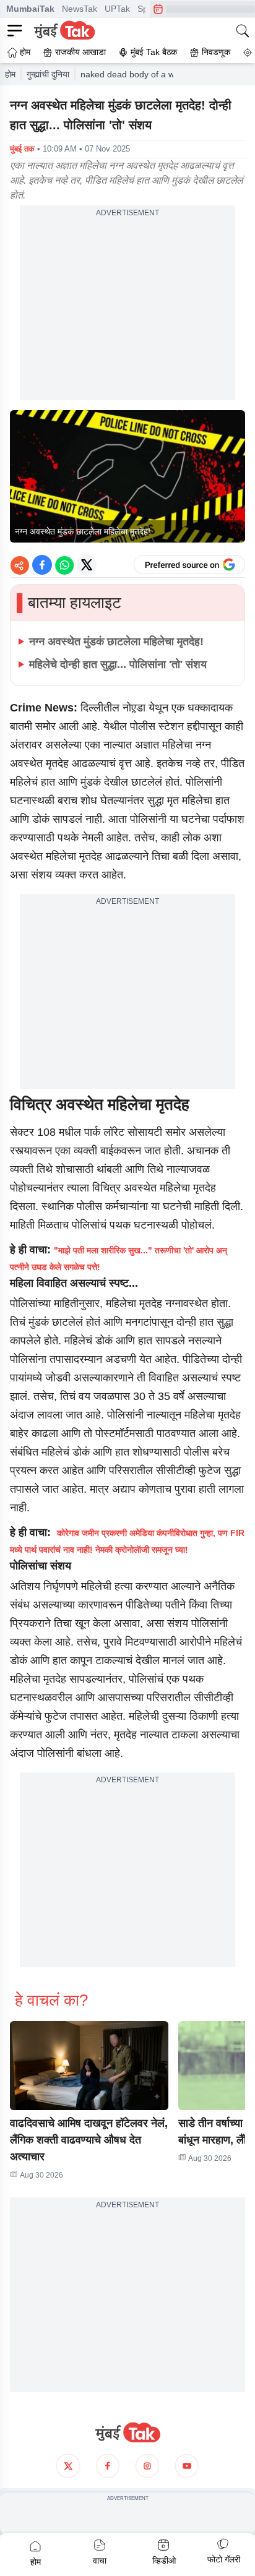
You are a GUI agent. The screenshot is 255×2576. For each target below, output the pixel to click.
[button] (89, 2066)
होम (10, 74)
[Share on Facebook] (42, 565)
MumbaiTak (30, 9)
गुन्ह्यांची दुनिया (48, 74)
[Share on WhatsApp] (64, 565)
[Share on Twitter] (87, 565)
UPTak (117, 9)
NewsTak (80, 9)
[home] (127, 2432)
